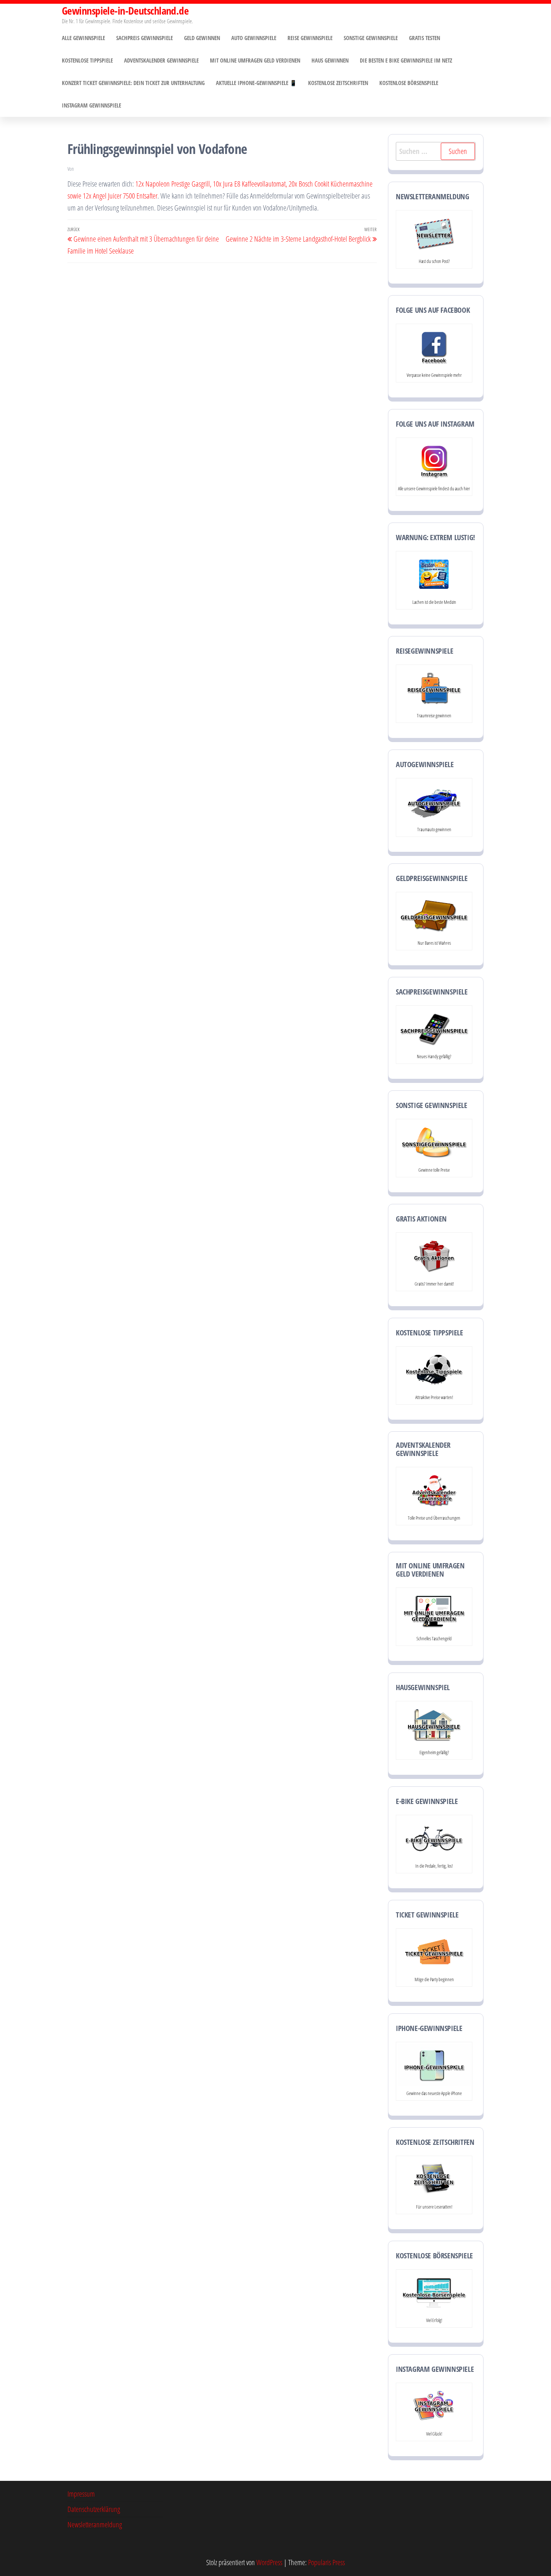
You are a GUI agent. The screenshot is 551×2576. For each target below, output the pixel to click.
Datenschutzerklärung (94, 2509)
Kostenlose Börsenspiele (409, 83)
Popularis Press (326, 2562)
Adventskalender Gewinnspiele (161, 60)
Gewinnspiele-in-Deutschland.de (125, 10)
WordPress (269, 2562)
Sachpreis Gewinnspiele (144, 38)
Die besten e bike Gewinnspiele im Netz (406, 60)
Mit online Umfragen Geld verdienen (255, 60)
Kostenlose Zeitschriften (338, 83)
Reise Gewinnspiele (310, 38)
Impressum (81, 2494)
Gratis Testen (424, 38)
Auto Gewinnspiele (254, 38)
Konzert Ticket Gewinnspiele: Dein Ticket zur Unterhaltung (133, 83)
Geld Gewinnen (202, 38)
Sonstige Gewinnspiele (371, 38)
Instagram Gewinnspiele (91, 105)
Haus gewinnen (330, 60)
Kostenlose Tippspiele (87, 60)
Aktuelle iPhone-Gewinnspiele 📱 (256, 83)
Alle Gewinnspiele (83, 38)
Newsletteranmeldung (95, 2524)
